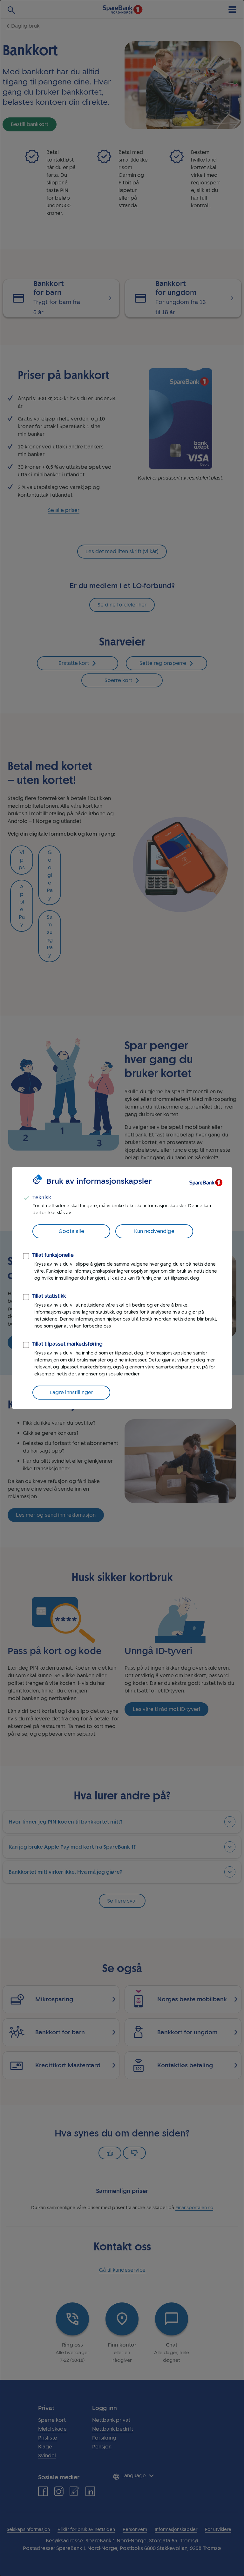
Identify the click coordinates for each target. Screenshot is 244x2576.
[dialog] (122, 1288)
